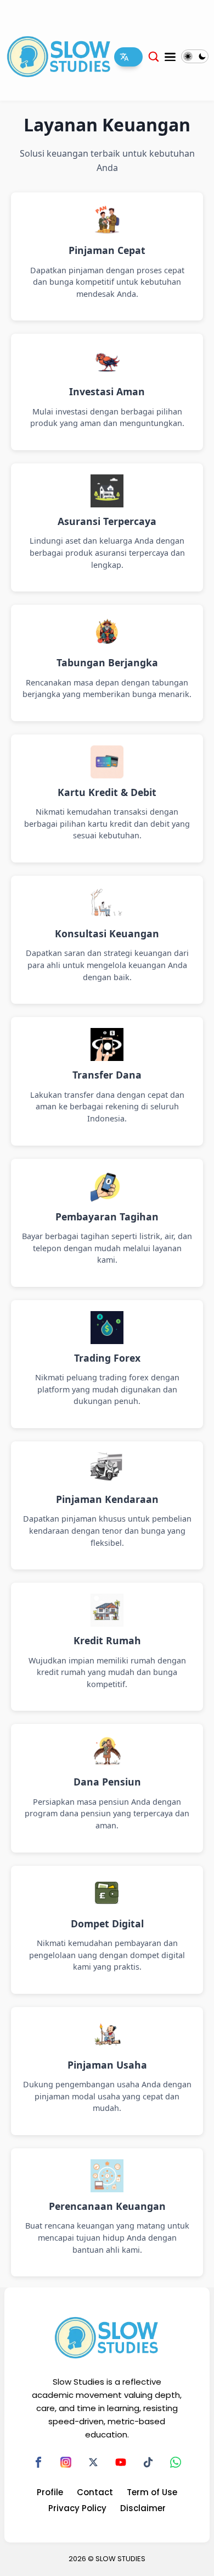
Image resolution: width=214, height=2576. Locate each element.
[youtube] (121, 2462)
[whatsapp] (176, 2462)
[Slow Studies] (59, 56)
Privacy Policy (77, 2508)
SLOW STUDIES (120, 2559)
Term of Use (152, 2492)
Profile (50, 2492)
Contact (95, 2492)
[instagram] (66, 2462)
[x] (93, 2462)
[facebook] (38, 2462)
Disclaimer (143, 2508)
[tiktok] (148, 2462)
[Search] (154, 56)
